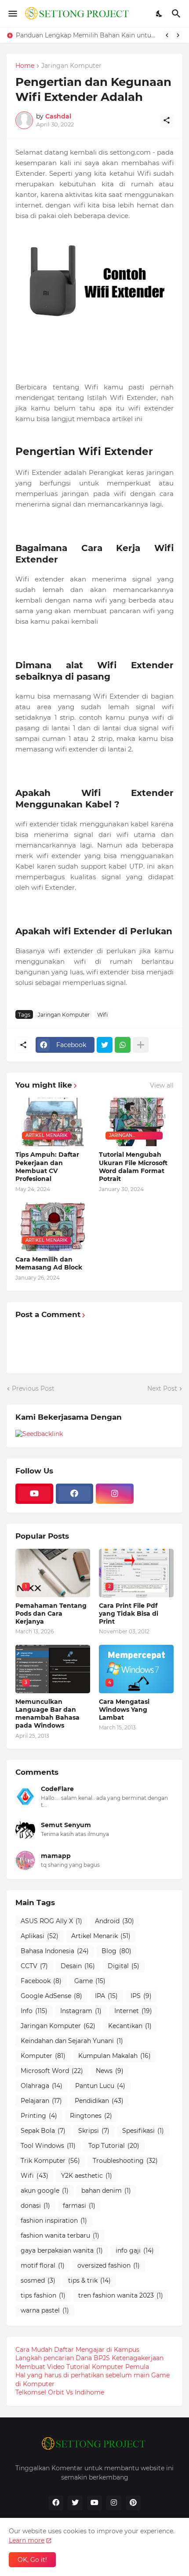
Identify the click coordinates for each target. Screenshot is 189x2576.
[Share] (167, 120)
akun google (45, 2191)
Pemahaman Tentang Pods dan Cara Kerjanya (51, 1614)
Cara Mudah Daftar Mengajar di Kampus (77, 2350)
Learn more (27, 2540)
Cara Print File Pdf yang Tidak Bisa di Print (129, 1614)
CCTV (34, 1966)
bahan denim (106, 2191)
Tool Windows (48, 2146)
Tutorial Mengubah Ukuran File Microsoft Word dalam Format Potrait (133, 1167)
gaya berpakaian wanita (62, 2250)
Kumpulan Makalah (114, 2056)
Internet (133, 2011)
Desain (78, 1966)
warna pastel (45, 2310)
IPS (141, 1996)
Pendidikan (99, 2101)
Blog (116, 1951)
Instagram (81, 2011)
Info (34, 2011)
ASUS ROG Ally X (51, 1921)
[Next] (178, 35)
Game (90, 1981)
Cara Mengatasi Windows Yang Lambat (124, 1710)
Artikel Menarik (101, 1936)
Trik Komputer (50, 2161)
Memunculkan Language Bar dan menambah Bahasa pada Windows (47, 1714)
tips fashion (43, 2295)
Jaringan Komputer (71, 66)
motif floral (43, 2265)
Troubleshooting (125, 2161)
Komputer (43, 2056)
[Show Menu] (12, 14)
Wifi (102, 1015)
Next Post (162, 1388)
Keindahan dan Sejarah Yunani (72, 2041)
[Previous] (167, 35)
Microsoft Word (52, 2071)
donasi (35, 2206)
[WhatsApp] (123, 1045)
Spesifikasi (143, 2131)
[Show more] (141, 1045)
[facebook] (75, 1494)
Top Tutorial (114, 2146)
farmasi (79, 2206)
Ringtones (91, 2116)
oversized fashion (109, 2265)
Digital (124, 1966)
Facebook (41, 1981)
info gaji (135, 2250)
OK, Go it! (32, 2560)
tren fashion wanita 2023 (121, 2295)
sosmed (38, 2280)
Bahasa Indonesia (55, 1951)
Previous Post (33, 1388)
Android (114, 1921)
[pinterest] (133, 2503)
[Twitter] (105, 1045)
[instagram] (115, 1494)
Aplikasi (40, 1936)
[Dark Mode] (160, 14)
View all (162, 1085)
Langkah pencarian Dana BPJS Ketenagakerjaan (89, 2358)
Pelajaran (41, 2101)
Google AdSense (51, 1996)
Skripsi (94, 2131)
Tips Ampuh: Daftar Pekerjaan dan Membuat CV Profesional (47, 1167)
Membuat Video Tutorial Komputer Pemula (82, 2367)
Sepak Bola (43, 2131)
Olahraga (42, 2086)
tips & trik (89, 2280)
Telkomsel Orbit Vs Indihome (60, 2392)
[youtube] (34, 1494)
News (110, 2071)
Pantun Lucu (100, 2086)
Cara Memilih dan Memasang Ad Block (49, 1263)
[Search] (177, 14)
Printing (39, 2116)
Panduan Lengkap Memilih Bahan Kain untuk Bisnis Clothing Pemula (87, 35)
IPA (106, 1996)
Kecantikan (130, 2026)
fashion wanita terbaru (60, 2235)
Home (25, 66)
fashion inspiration (54, 2221)
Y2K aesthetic (87, 2176)
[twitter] (75, 2503)
